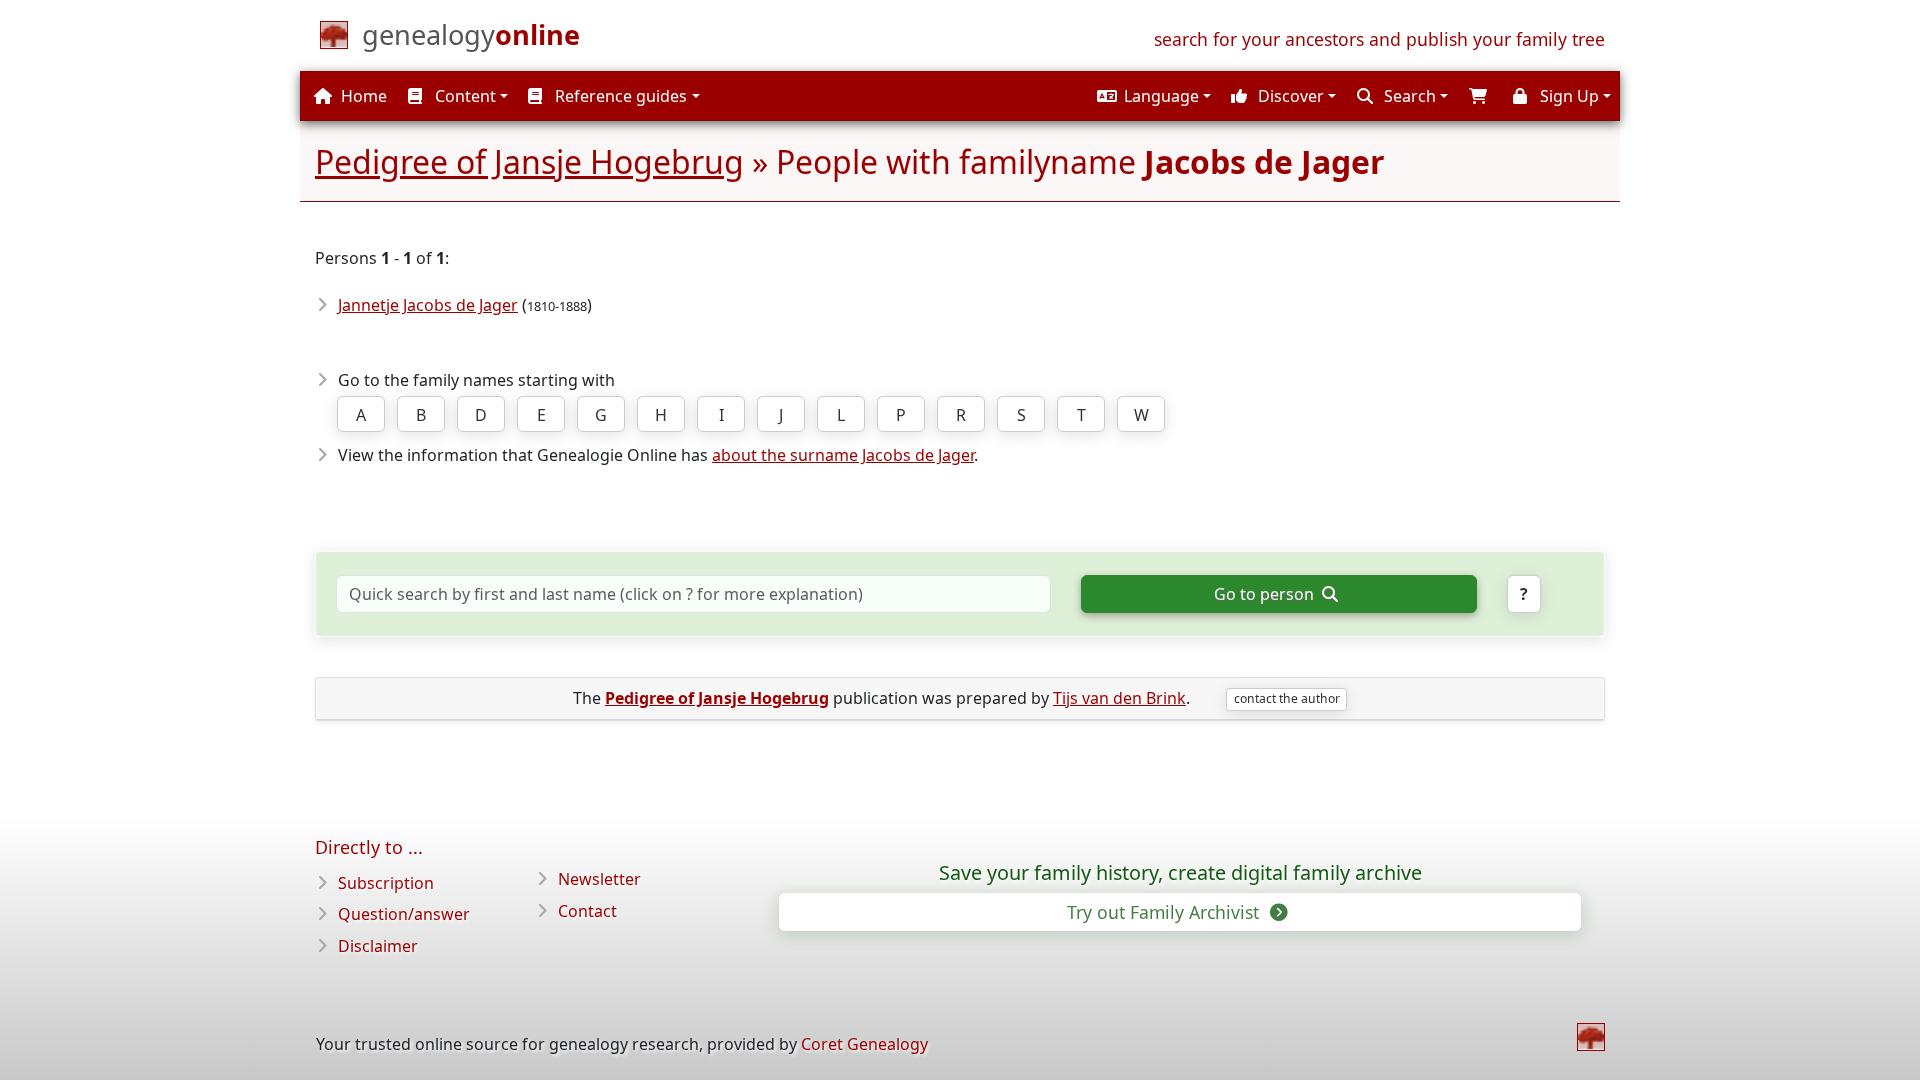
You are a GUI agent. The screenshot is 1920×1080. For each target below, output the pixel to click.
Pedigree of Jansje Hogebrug (529, 161)
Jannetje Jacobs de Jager (428, 305)
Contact (587, 911)
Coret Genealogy (864, 1044)
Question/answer (404, 914)
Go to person (1266, 594)
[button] (1151, 96)
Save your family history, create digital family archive (1180, 873)
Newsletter (599, 879)
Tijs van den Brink (1119, 698)
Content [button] (463, 96)
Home (362, 96)
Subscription (386, 883)
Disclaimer (378, 946)
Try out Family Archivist (1165, 912)
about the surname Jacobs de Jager (843, 455)
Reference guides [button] (619, 96)
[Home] (1591, 1037)
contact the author (1287, 698)
